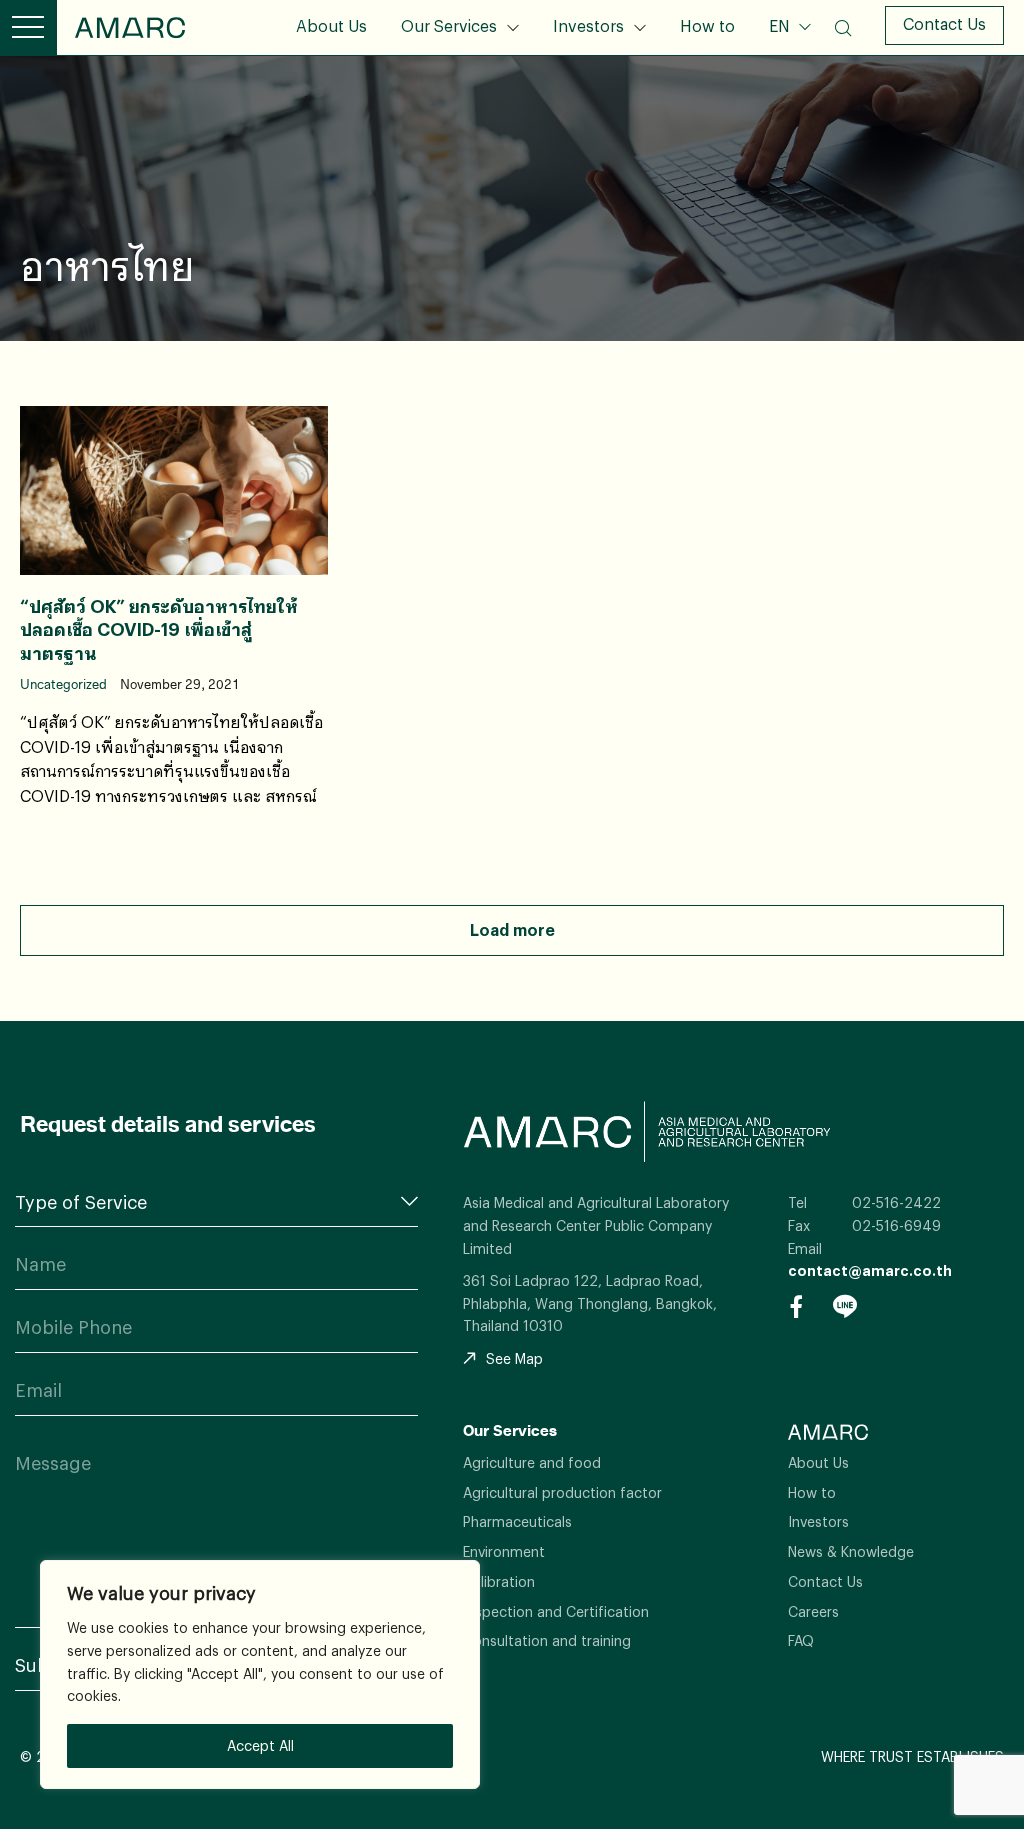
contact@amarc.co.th (870, 1270)
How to (707, 25)
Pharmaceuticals (517, 1521)
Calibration (499, 1581)
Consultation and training (547, 1640)
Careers (813, 1611)
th (792, 57)
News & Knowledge (851, 1551)
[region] (260, 1674)
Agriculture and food (532, 1462)
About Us (331, 25)
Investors (588, 25)
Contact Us (944, 23)
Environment (504, 1551)
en (792, 90)
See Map (514, 1358)
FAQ (801, 1640)
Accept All (260, 1745)
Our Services (449, 25)
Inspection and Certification (556, 1611)
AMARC (130, 27)
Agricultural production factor (562, 1492)
